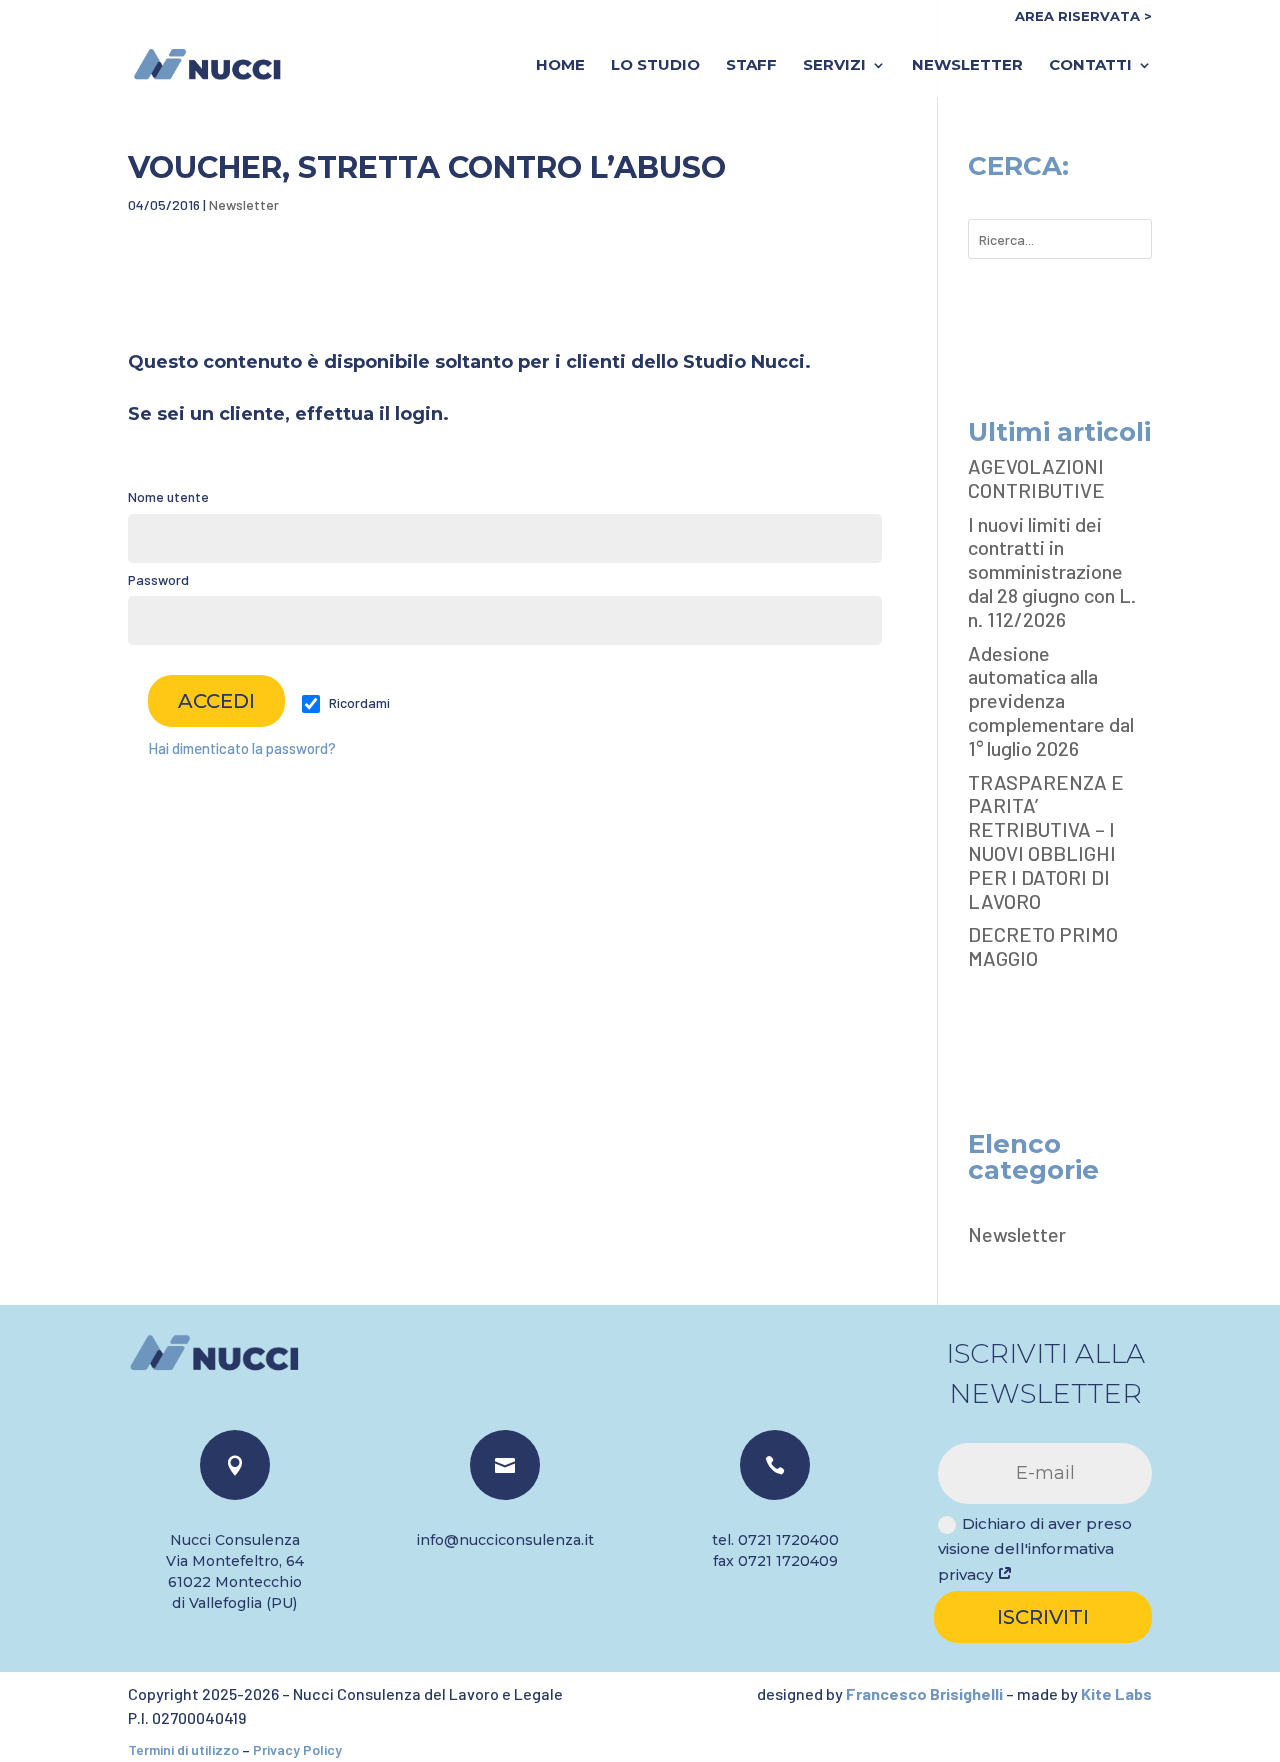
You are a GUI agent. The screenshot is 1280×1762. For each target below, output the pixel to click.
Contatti (1090, 66)
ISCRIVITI (1043, 1617)
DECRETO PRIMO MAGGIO (1043, 946)
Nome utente (168, 496)
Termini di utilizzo (183, 1749)
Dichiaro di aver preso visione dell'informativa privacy (1035, 1549)
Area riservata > (1083, 17)
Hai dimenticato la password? (242, 748)
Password (158, 579)
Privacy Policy (297, 1749)
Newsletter (967, 66)
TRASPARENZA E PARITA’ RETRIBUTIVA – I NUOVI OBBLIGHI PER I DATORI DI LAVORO (1046, 841)
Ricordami (358, 702)
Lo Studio (655, 66)
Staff (751, 66)
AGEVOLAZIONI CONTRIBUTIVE (1036, 478)
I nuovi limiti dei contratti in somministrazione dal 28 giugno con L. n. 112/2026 (1052, 571)
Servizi (834, 66)
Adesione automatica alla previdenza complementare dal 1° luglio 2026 (1051, 700)
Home (560, 66)
